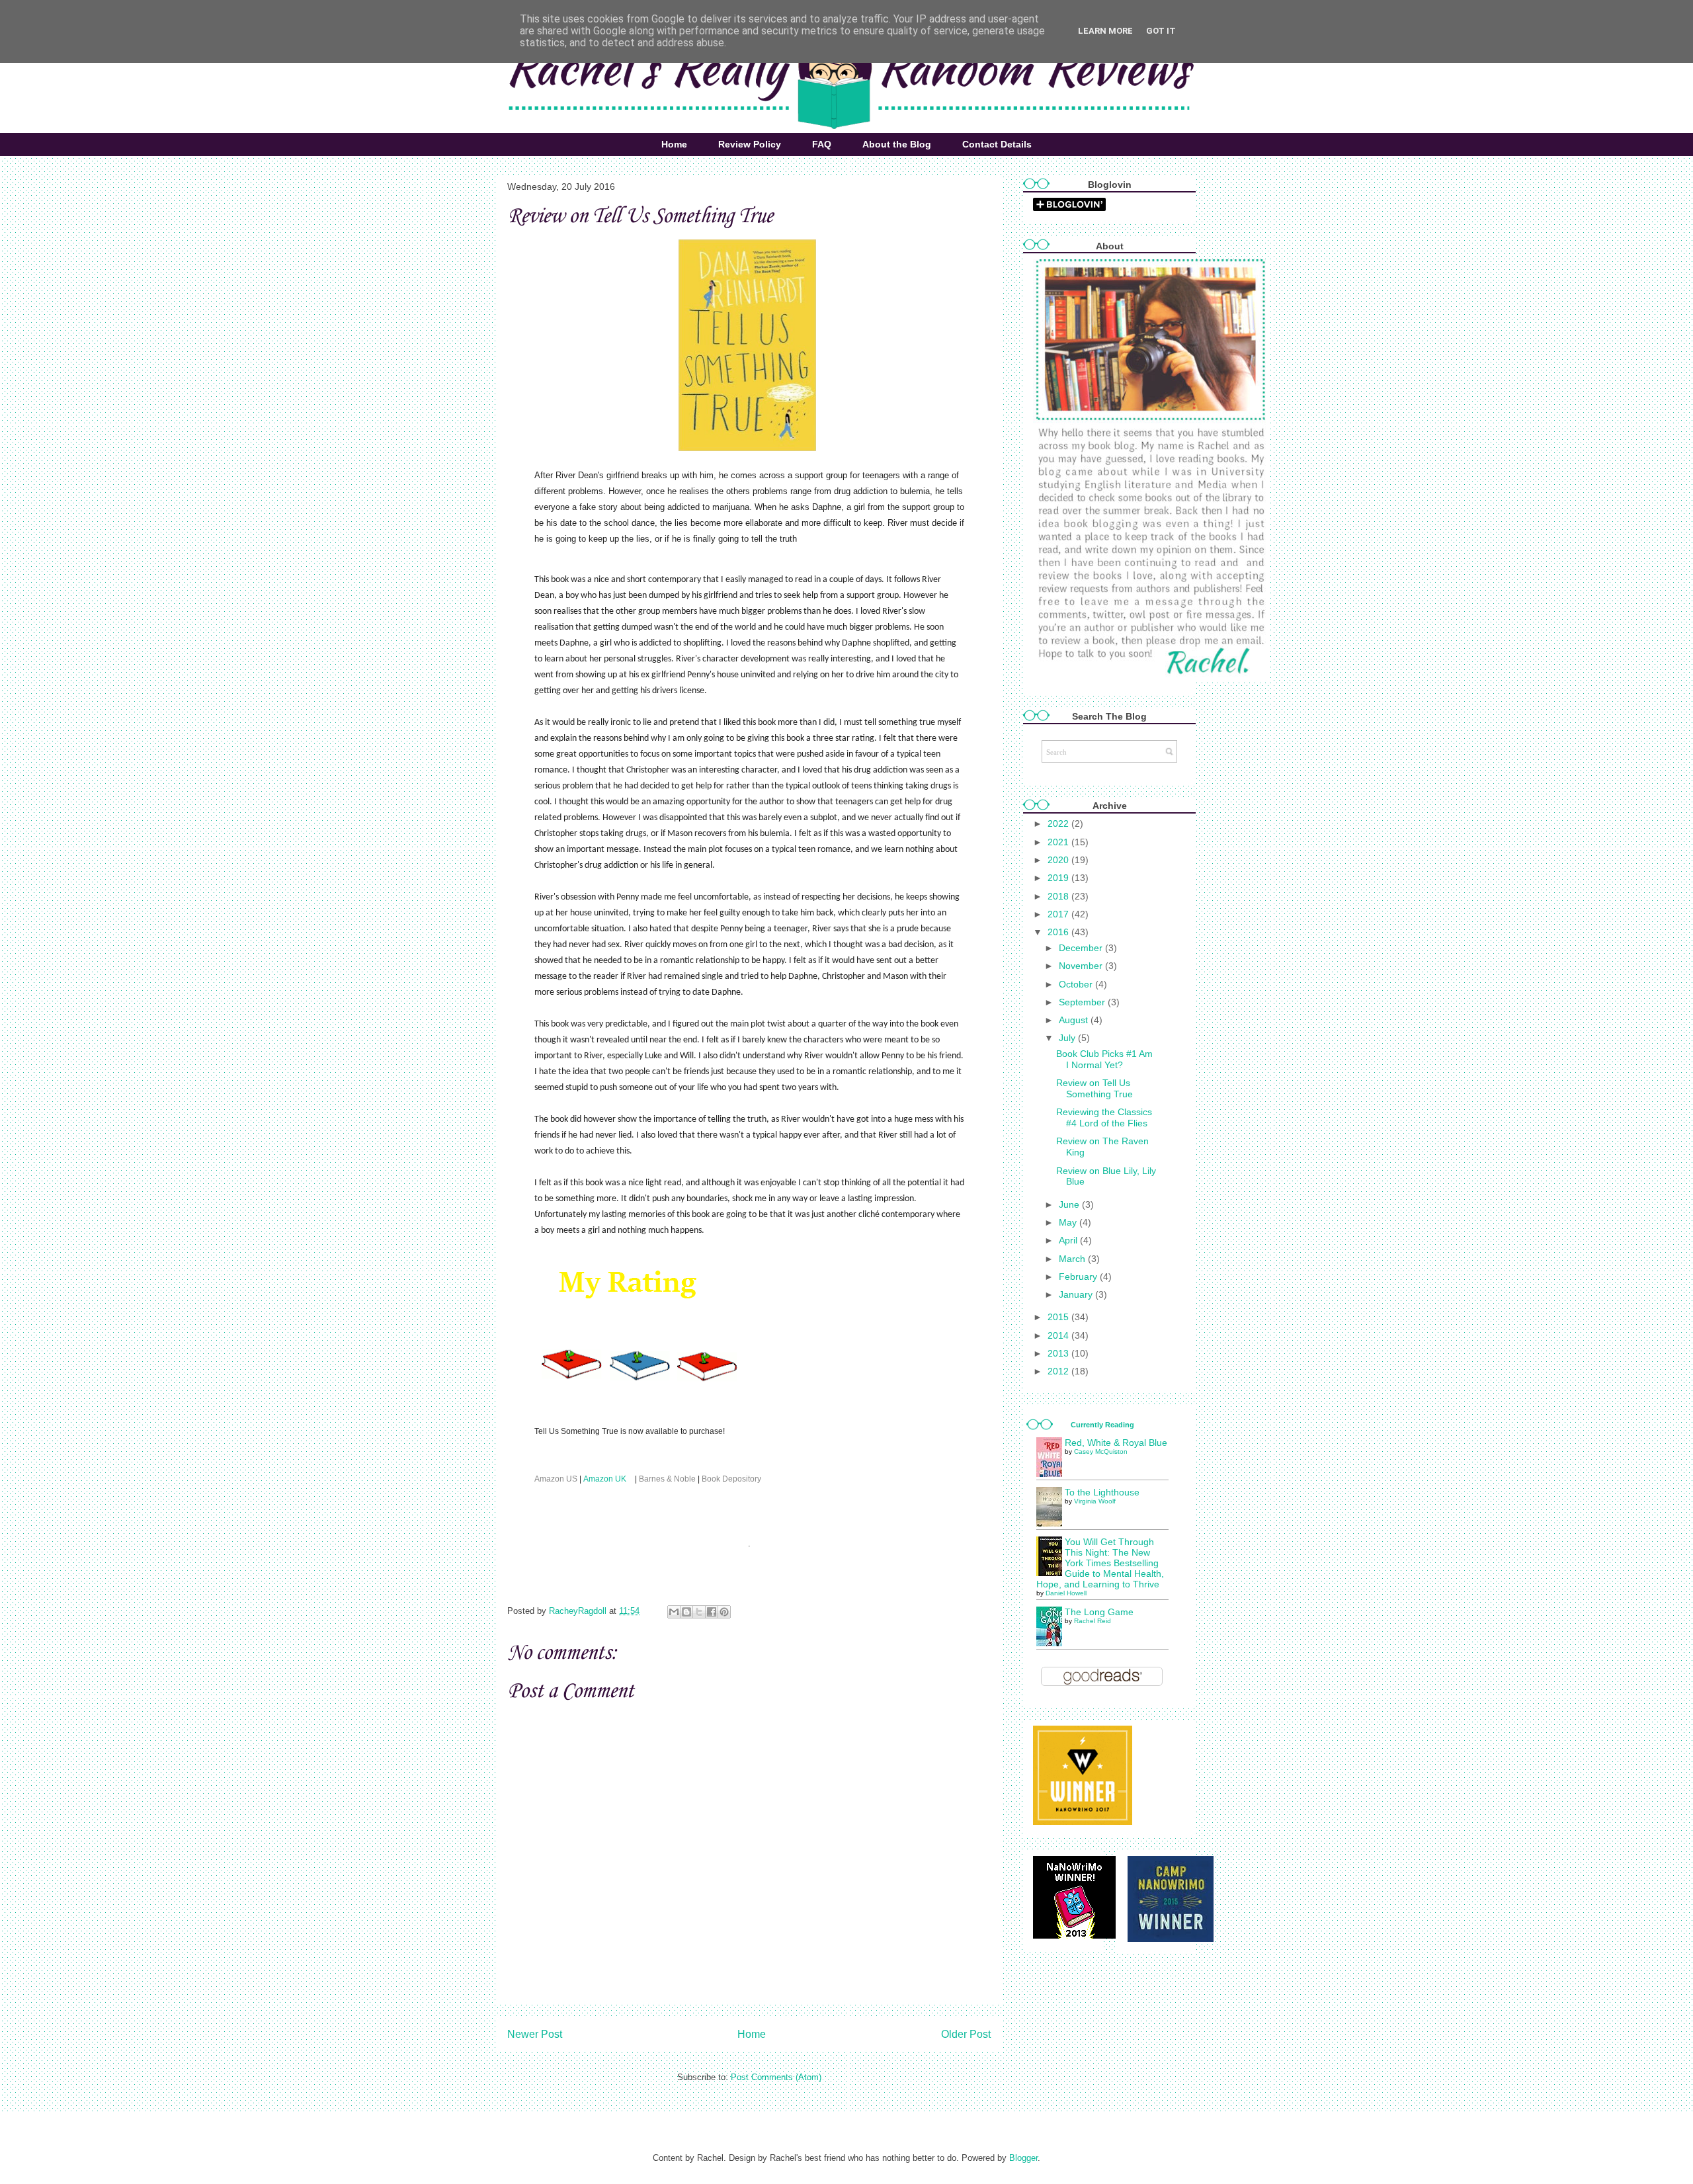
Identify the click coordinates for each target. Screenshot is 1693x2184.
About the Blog (897, 144)
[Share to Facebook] (712, 1612)
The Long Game (1099, 1612)
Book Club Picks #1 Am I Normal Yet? (1104, 1059)
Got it (1161, 31)
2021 (1059, 842)
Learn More (1105, 31)
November (1082, 966)
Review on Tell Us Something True (1094, 1088)
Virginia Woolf (1095, 1501)
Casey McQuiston (1101, 1451)
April (1069, 1240)
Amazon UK (605, 1479)
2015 (1059, 1317)
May (1069, 1222)
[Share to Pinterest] (724, 1612)
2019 (1059, 878)
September (1083, 1002)
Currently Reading (1102, 1425)
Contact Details (997, 144)
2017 (1059, 914)
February (1079, 1277)
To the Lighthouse (1102, 1492)
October (1077, 984)
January (1077, 1294)
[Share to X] (699, 1612)
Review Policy (750, 144)
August (1075, 1020)
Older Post (966, 2034)
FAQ (822, 144)
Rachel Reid (1093, 1621)
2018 (1059, 896)
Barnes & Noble (667, 1479)
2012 (1059, 1371)
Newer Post (535, 2034)
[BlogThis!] (686, 1612)
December (1082, 948)
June (1070, 1204)
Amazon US (557, 1479)
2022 (1059, 823)
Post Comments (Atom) (776, 2077)
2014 (1059, 1335)
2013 (1059, 1353)
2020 (1059, 860)
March (1073, 1259)
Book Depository (732, 1479)
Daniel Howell (1066, 1593)
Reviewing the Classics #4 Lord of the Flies (1104, 1117)
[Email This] (674, 1612)
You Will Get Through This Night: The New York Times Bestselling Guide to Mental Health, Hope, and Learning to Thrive (1100, 1563)
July (1068, 1038)
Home (674, 144)
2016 (1059, 932)
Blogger (1023, 2158)
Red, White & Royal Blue (1116, 1443)
